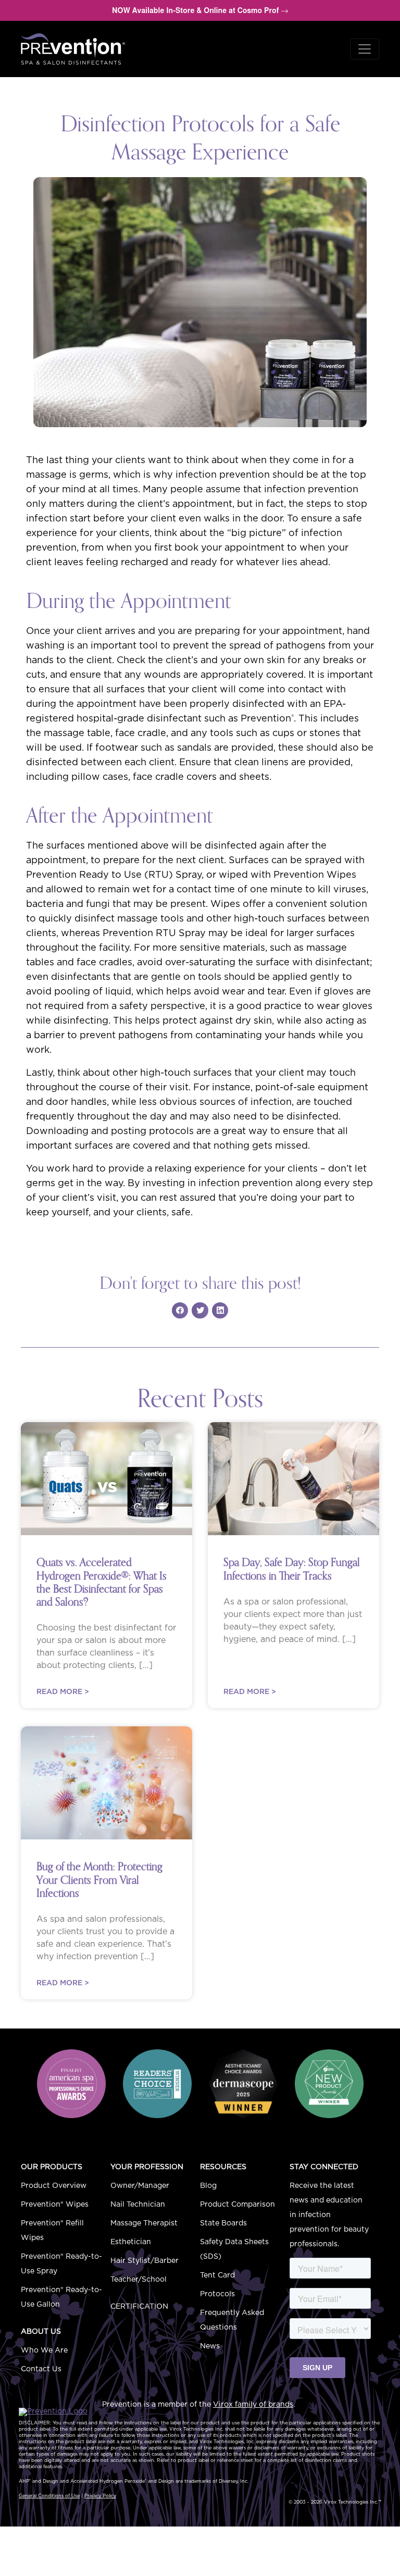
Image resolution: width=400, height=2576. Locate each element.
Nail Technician (138, 2205)
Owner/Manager (140, 2186)
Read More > (63, 1692)
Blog (208, 2186)
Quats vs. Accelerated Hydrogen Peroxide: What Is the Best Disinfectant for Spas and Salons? (102, 1582)
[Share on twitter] (200, 1311)
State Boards (223, 2223)
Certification (139, 2307)
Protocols (217, 2294)
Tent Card (217, 2275)
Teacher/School (139, 2280)
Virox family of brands (253, 2405)
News (210, 2346)
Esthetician (131, 2242)
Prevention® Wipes (55, 2205)
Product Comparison (238, 2205)
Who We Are (44, 2350)
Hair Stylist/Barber (145, 2261)
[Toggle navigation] (365, 49)
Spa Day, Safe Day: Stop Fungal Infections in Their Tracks (292, 1569)
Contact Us (41, 2369)
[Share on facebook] (180, 1311)
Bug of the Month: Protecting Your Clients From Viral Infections (99, 1880)
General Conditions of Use (49, 2496)
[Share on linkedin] (220, 1311)
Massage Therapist (144, 2223)
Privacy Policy (100, 2496)
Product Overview (54, 2186)
